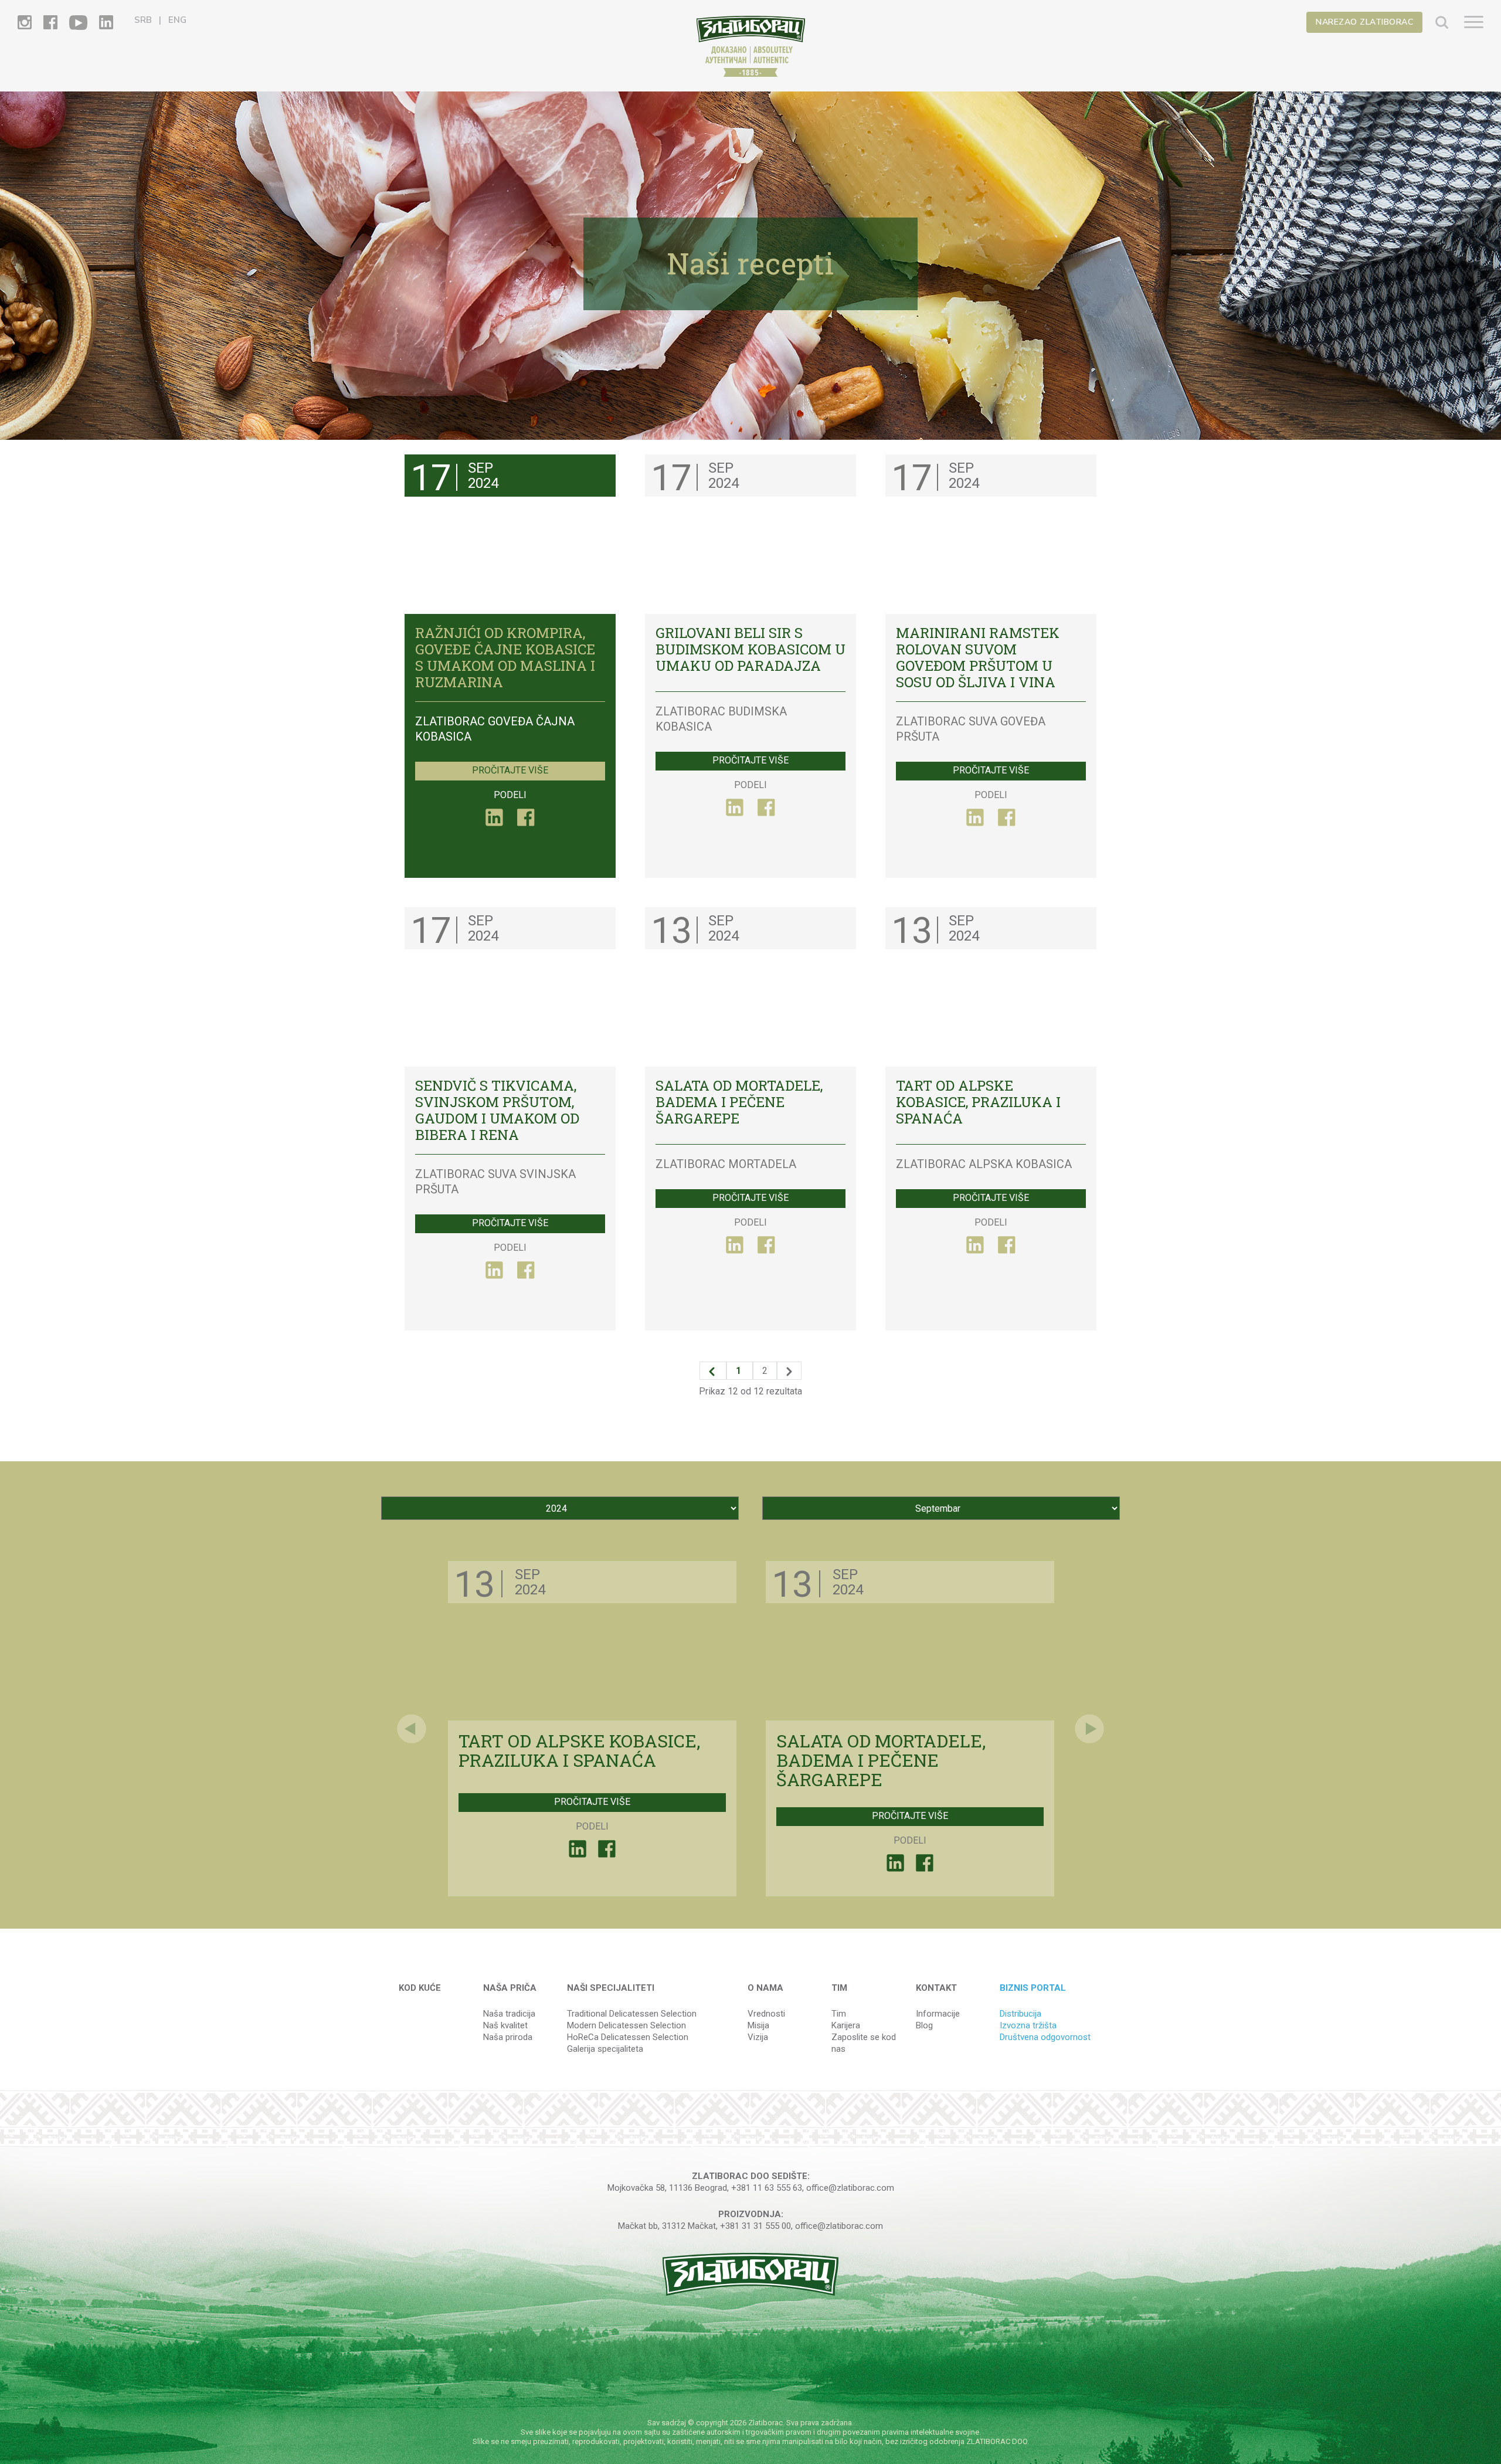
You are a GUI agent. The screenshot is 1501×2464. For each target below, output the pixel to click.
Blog (924, 2025)
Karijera (846, 2025)
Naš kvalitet (505, 2025)
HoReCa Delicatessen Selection (628, 2037)
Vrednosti (766, 2014)
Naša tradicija (509, 2014)
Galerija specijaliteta (605, 2049)
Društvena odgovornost (1045, 2037)
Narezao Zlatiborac (1364, 22)
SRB (143, 20)
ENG (177, 20)
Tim (839, 2014)
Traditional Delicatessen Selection (632, 2014)
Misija (758, 2025)
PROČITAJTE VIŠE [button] (510, 770)
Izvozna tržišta (1028, 2025)
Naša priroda (508, 2037)
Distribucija (1021, 2014)
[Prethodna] (713, 1371)
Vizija (758, 2037)
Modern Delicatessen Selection (626, 2025)
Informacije (938, 2014)
